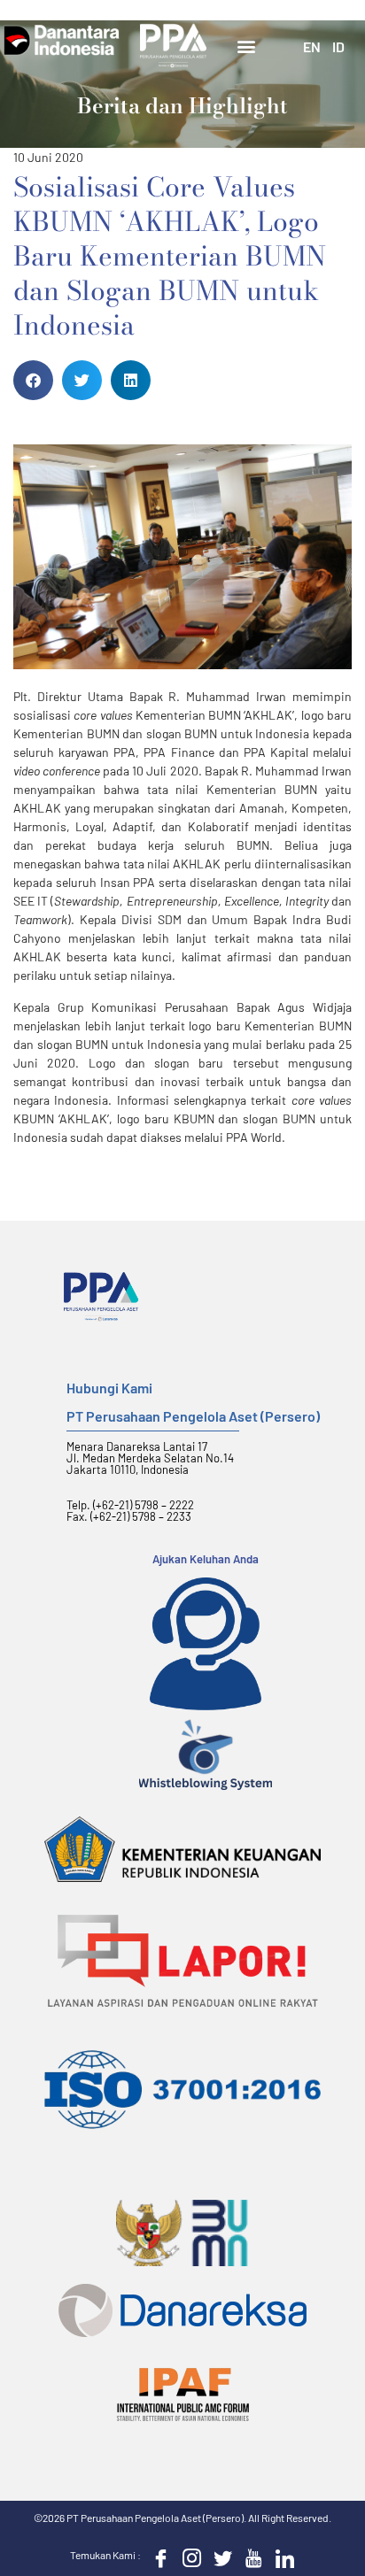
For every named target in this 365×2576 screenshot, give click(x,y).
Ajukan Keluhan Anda (206, 1559)
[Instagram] (188, 2557)
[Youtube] (250, 2557)
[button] (247, 46)
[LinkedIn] (281, 2557)
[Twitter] (219, 2557)
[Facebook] (157, 2557)
